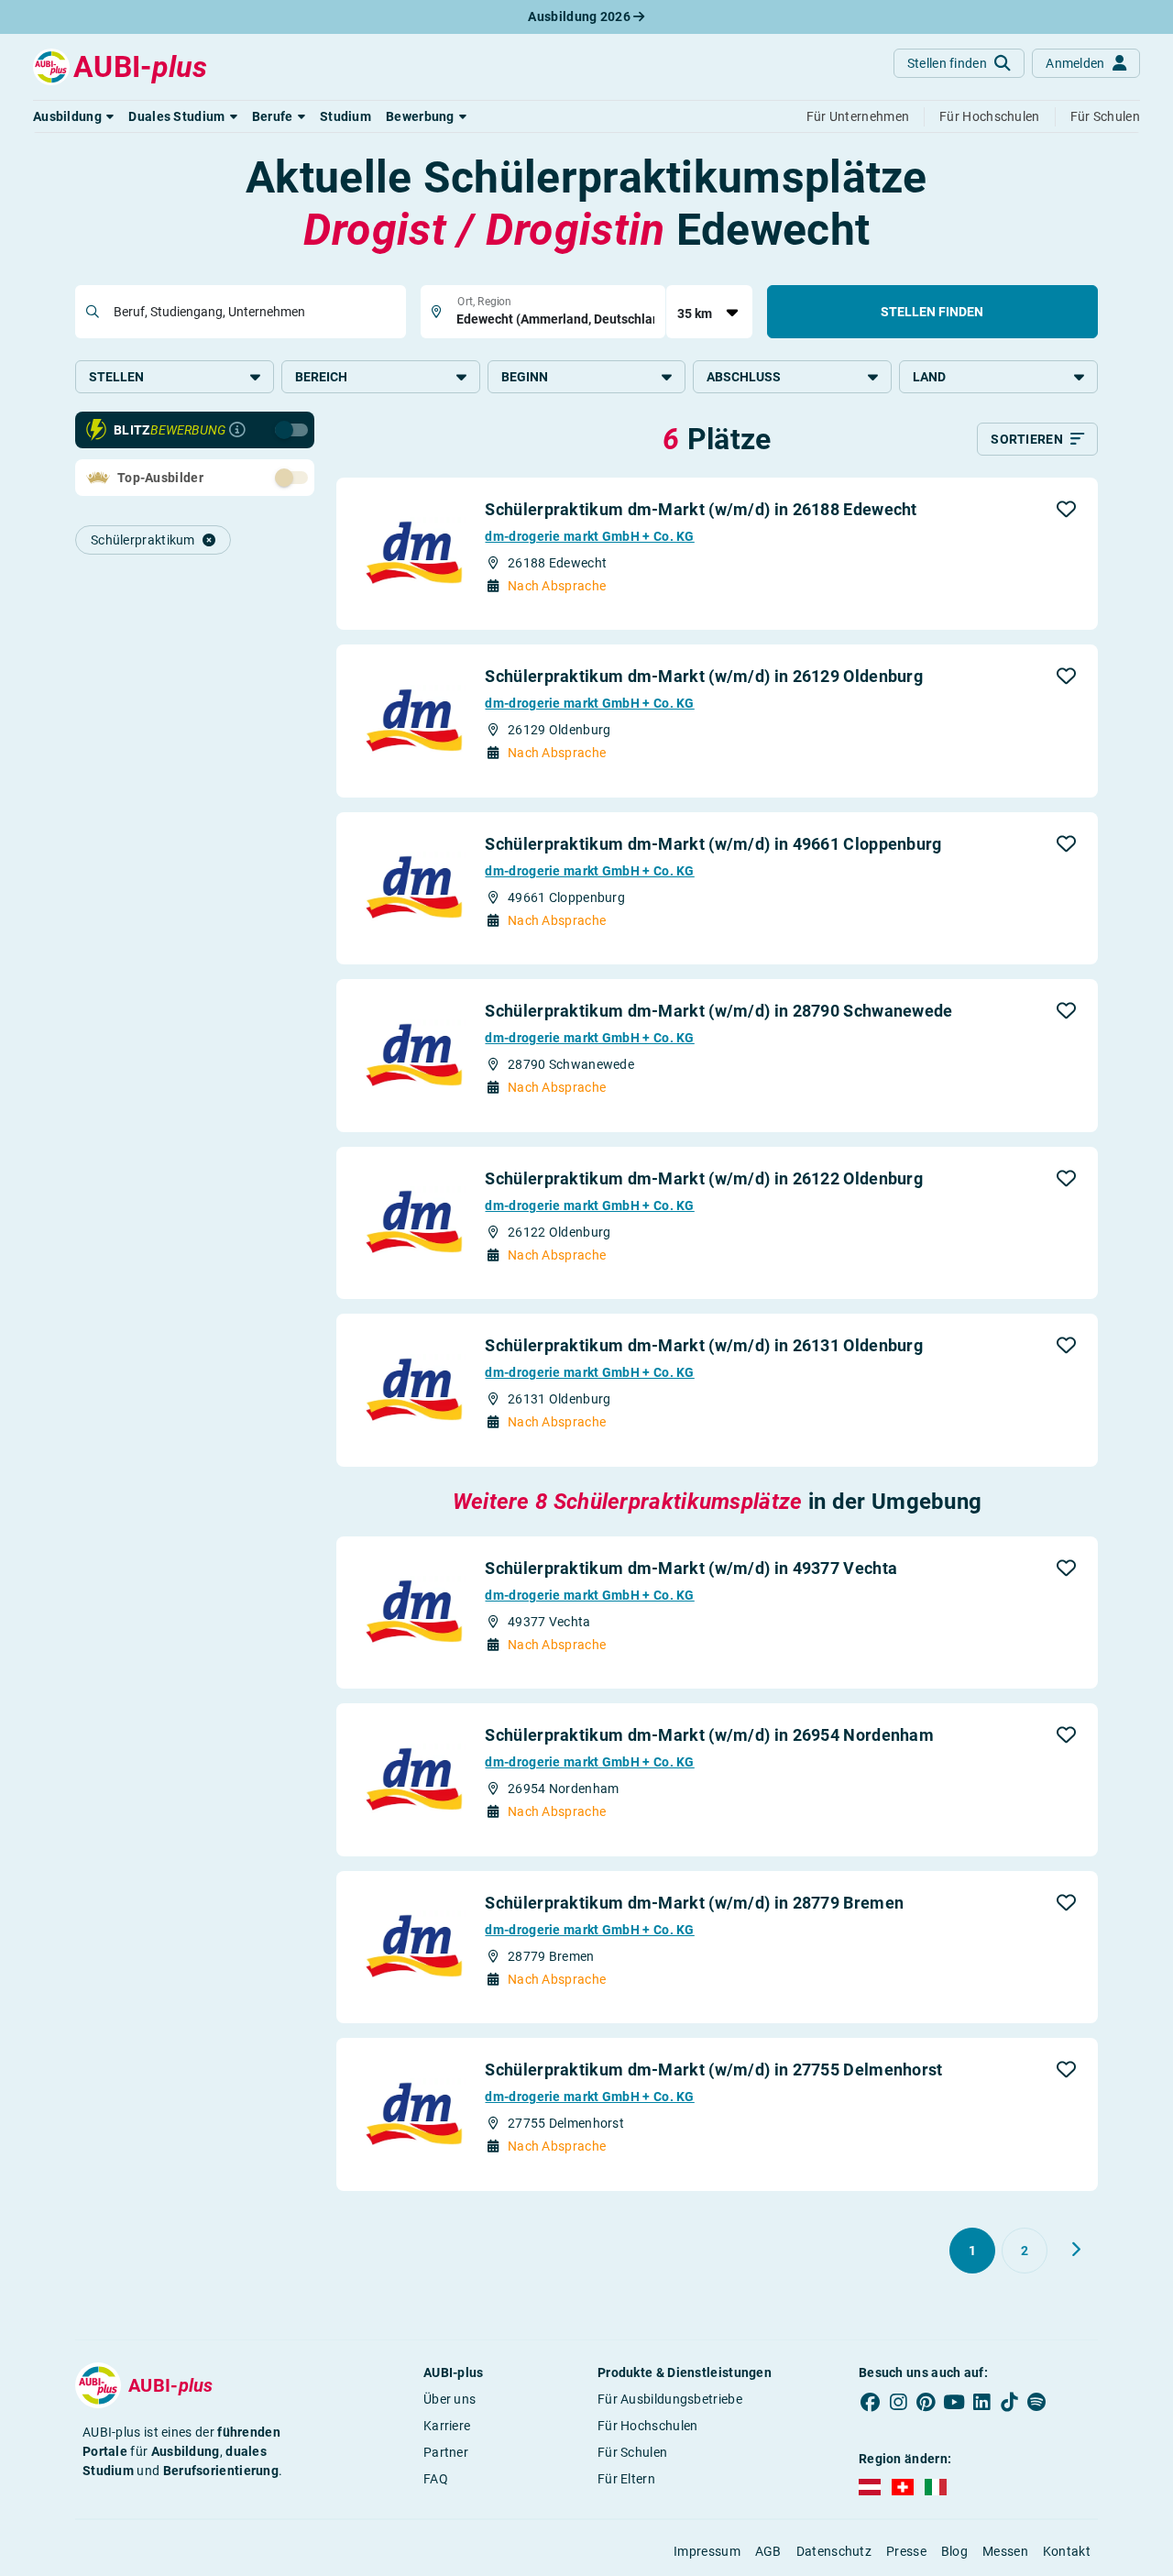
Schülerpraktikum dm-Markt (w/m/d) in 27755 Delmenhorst (713, 2070)
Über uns (449, 2399)
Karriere (447, 2426)
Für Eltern (626, 2479)
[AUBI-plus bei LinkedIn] (981, 2403)
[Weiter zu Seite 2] (1076, 2250)
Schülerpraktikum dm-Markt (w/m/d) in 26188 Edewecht (701, 509)
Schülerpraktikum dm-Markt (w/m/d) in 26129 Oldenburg (704, 676)
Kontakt (1067, 2551)
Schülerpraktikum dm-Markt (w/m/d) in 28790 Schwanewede (718, 1011)
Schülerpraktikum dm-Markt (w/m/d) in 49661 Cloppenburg (713, 844)
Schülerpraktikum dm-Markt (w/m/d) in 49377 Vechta (691, 1568)
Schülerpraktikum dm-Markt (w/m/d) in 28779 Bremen (694, 1903)
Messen (1005, 2551)
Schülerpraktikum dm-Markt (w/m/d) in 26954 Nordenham (709, 1735)
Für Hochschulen (648, 2426)
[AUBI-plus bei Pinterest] (926, 2403)
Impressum (707, 2551)
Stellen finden (932, 312)
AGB (768, 2551)
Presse (906, 2551)
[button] (73, 116)
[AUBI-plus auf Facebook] (871, 2403)
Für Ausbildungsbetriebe (670, 2399)
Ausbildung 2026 (581, 17)
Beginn (525, 377)
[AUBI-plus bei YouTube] (954, 2403)
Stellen (116, 377)
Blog (954, 2551)
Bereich (321, 377)
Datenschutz (834, 2551)
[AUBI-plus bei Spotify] (1037, 2403)
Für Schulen (632, 2452)
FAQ (436, 2479)
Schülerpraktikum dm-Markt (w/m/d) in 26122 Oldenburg (704, 1178)
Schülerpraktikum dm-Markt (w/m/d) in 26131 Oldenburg (704, 1345)
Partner (446, 2452)
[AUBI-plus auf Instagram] (898, 2403)
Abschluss (744, 377)
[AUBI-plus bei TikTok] (1009, 2403)
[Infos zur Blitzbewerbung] (237, 430)
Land (929, 377)
